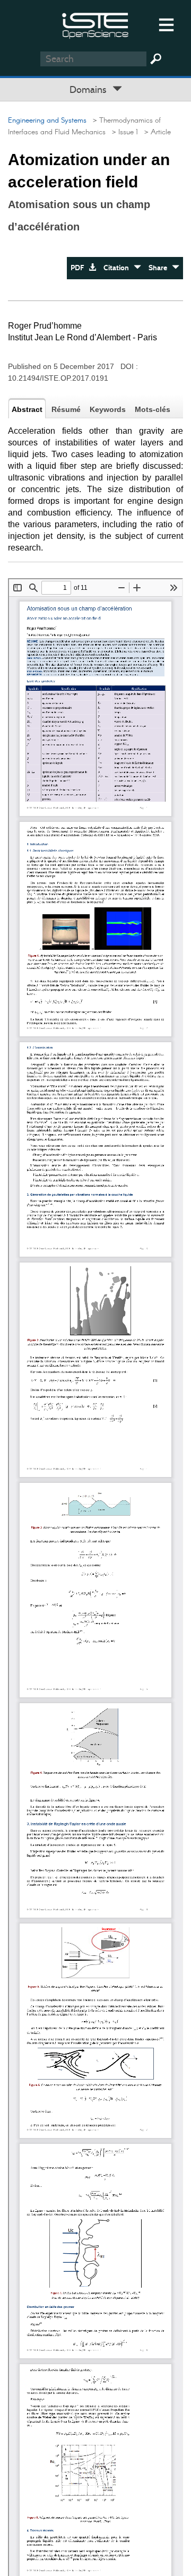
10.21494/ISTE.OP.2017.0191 (58, 378)
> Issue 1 (123, 132)
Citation (119, 268)
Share (160, 268)
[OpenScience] (95, 24)
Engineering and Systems (47, 121)
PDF (80, 268)
